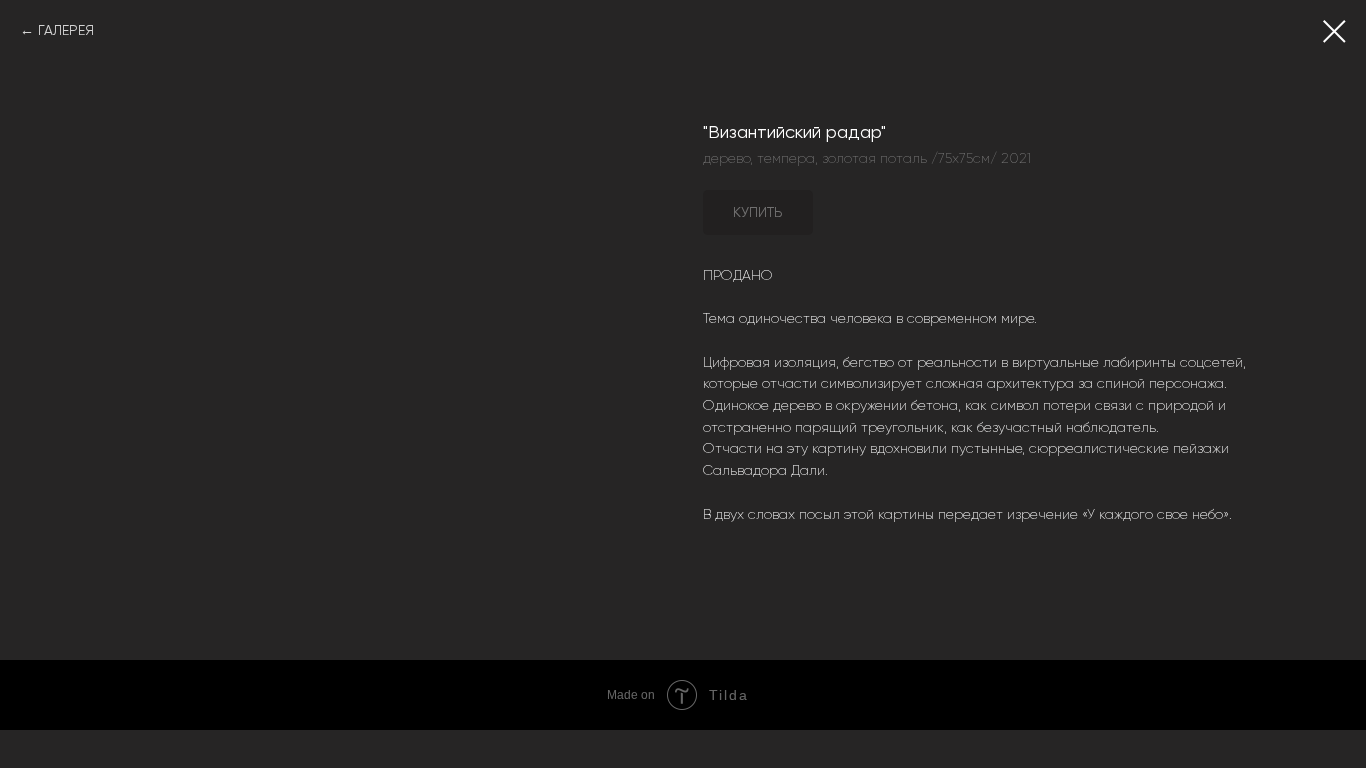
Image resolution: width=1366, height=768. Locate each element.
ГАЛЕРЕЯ (66, 30)
